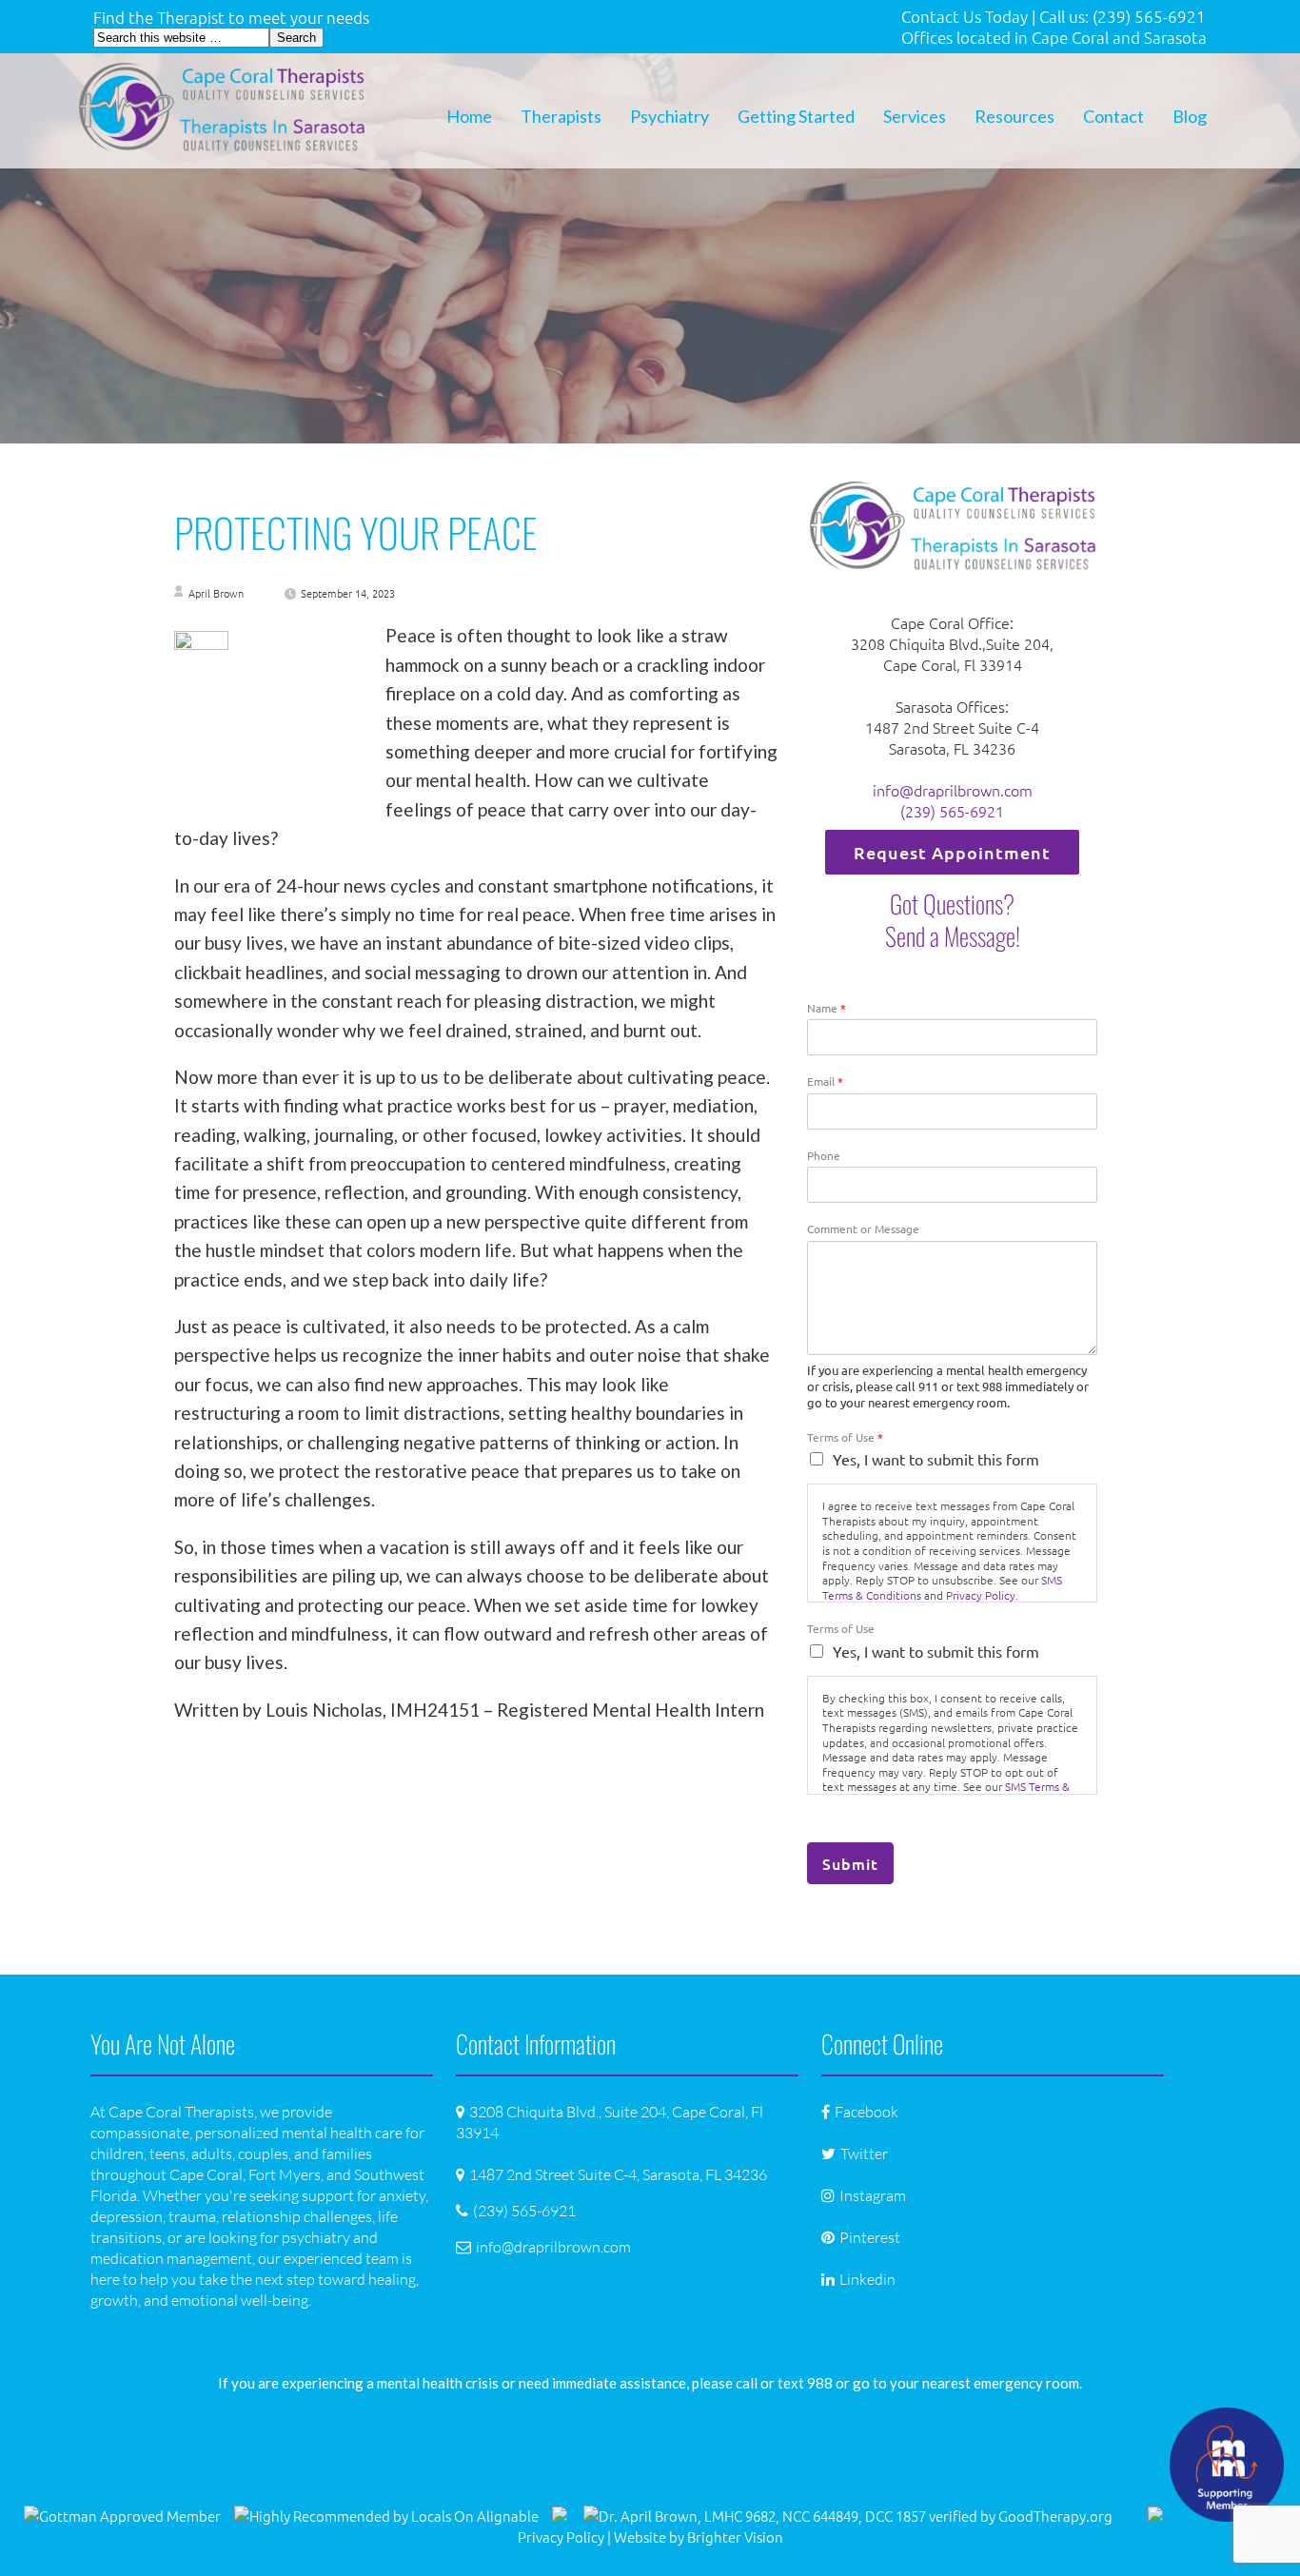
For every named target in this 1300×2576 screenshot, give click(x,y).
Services (915, 116)
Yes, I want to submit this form (936, 1459)
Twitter (864, 2153)
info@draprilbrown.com (953, 790)
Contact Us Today (965, 16)
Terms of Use (845, 1437)
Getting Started (796, 116)
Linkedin (867, 2279)
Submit (850, 1863)
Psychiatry (670, 116)
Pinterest (870, 2237)
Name (827, 1008)
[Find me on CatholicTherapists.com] (560, 2516)
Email (825, 1082)
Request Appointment (952, 852)
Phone (824, 1156)
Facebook (867, 2112)
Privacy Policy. (982, 1595)
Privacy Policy (561, 2537)
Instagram (873, 2195)
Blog (1190, 116)
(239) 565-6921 (952, 811)
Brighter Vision (735, 2537)
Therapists (561, 116)
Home (469, 116)
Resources (1014, 116)
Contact (1113, 116)
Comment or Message (863, 1229)
